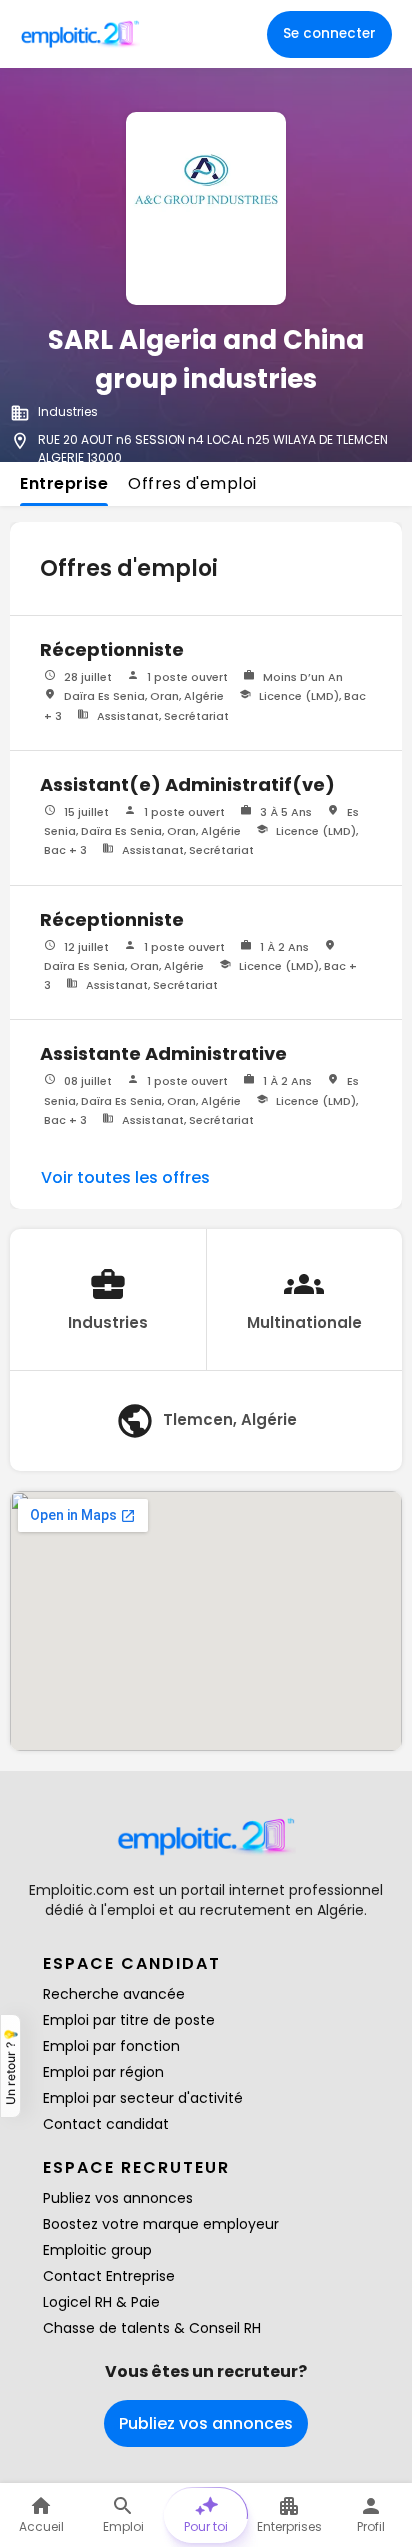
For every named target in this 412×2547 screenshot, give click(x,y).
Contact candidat (106, 2124)
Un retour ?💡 (10, 2066)
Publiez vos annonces (118, 2198)
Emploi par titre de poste (129, 2020)
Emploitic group (97, 2250)
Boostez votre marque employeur (161, 2224)
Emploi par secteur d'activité (143, 2098)
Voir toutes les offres (125, 1177)
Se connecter (329, 33)
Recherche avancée (114, 1994)
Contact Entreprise (109, 2276)
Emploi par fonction (111, 2046)
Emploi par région (103, 2072)
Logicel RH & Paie (101, 2302)
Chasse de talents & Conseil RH (152, 2328)
